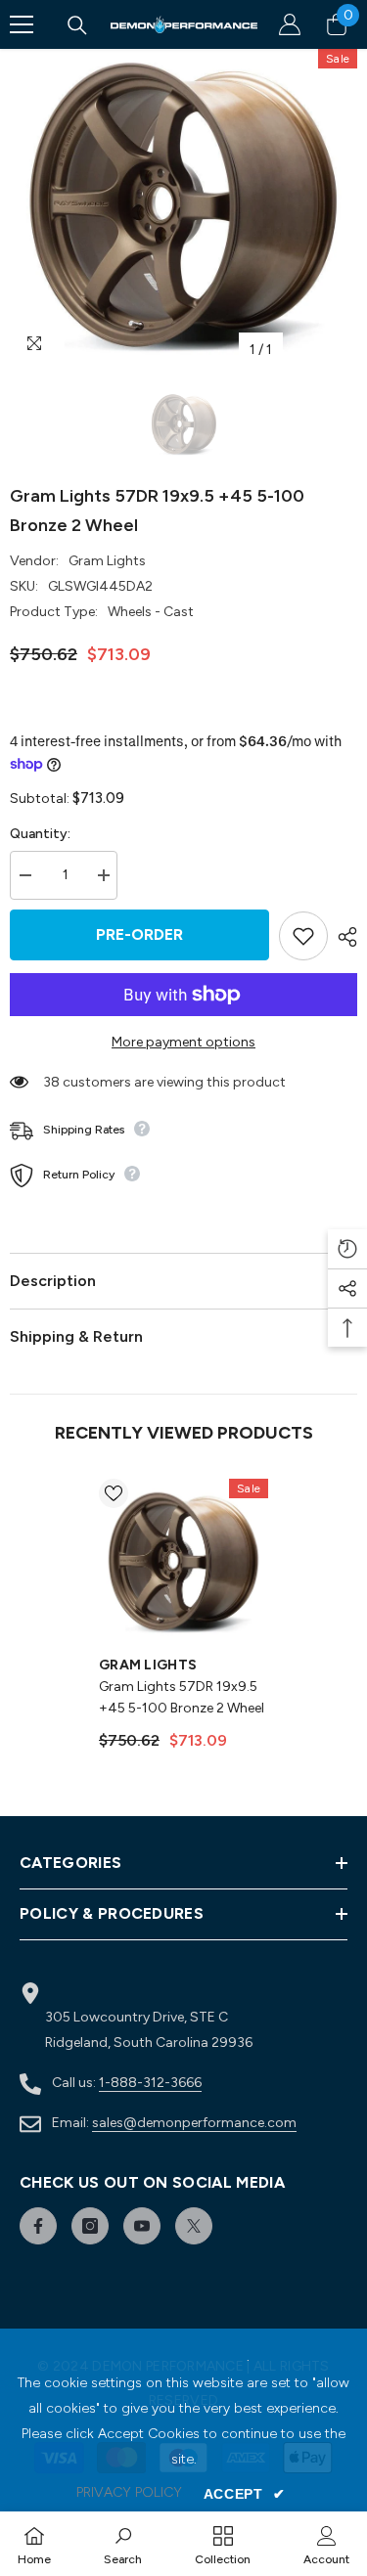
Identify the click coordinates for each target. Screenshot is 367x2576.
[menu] (22, 24)
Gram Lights (107, 561)
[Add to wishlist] (303, 936)
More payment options (183, 1042)
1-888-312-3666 (150, 2083)
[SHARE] (343, 937)
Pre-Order (139, 934)
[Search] (77, 25)
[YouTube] (142, 2226)
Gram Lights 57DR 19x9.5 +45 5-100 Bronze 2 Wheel (182, 1697)
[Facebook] (38, 2226)
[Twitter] (194, 2226)
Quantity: (40, 834)
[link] (123, 2544)
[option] (183, 209)
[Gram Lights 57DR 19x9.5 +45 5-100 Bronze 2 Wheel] (183, 1563)
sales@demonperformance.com (194, 2123)
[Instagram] (90, 2226)
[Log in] (290, 24)
